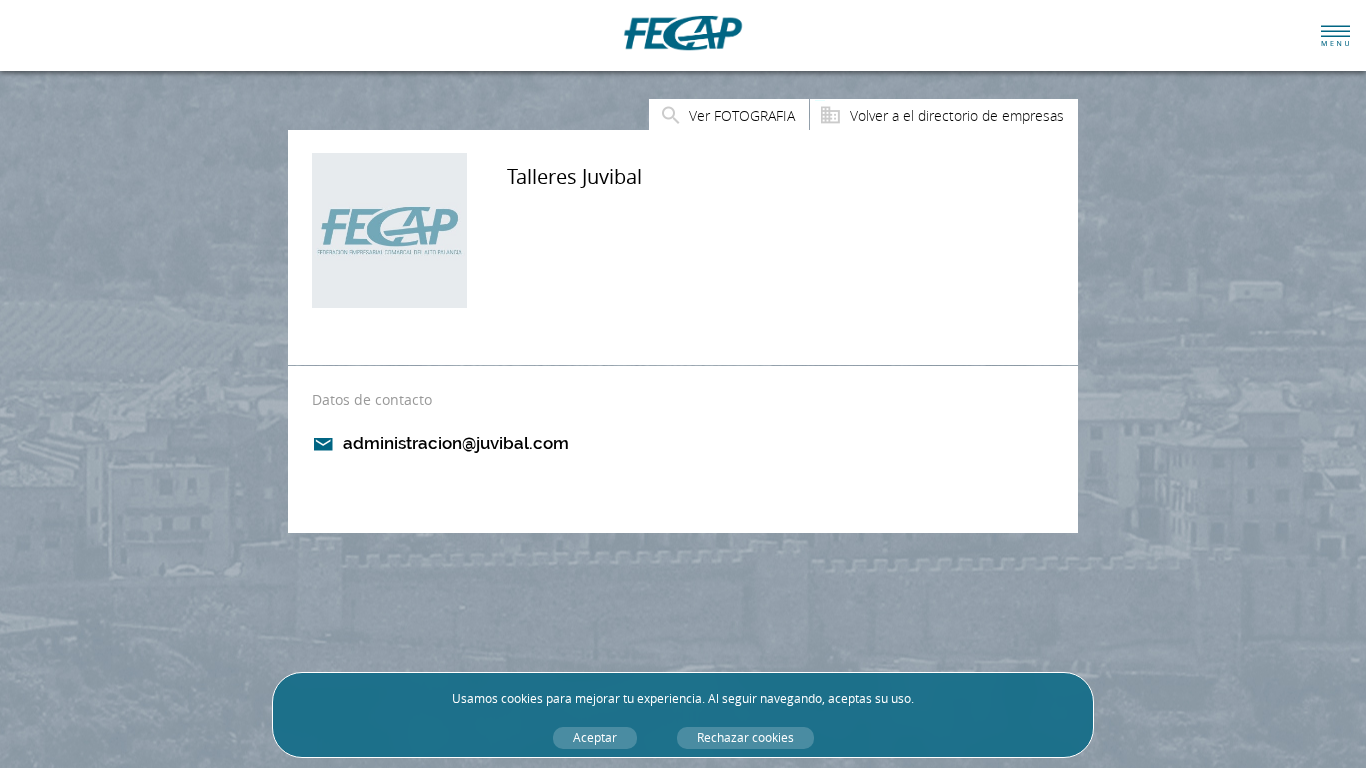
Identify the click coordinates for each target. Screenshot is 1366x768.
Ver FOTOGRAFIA (742, 115)
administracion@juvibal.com (456, 443)
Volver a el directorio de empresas (957, 115)
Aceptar (595, 737)
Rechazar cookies (745, 737)
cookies (522, 698)
